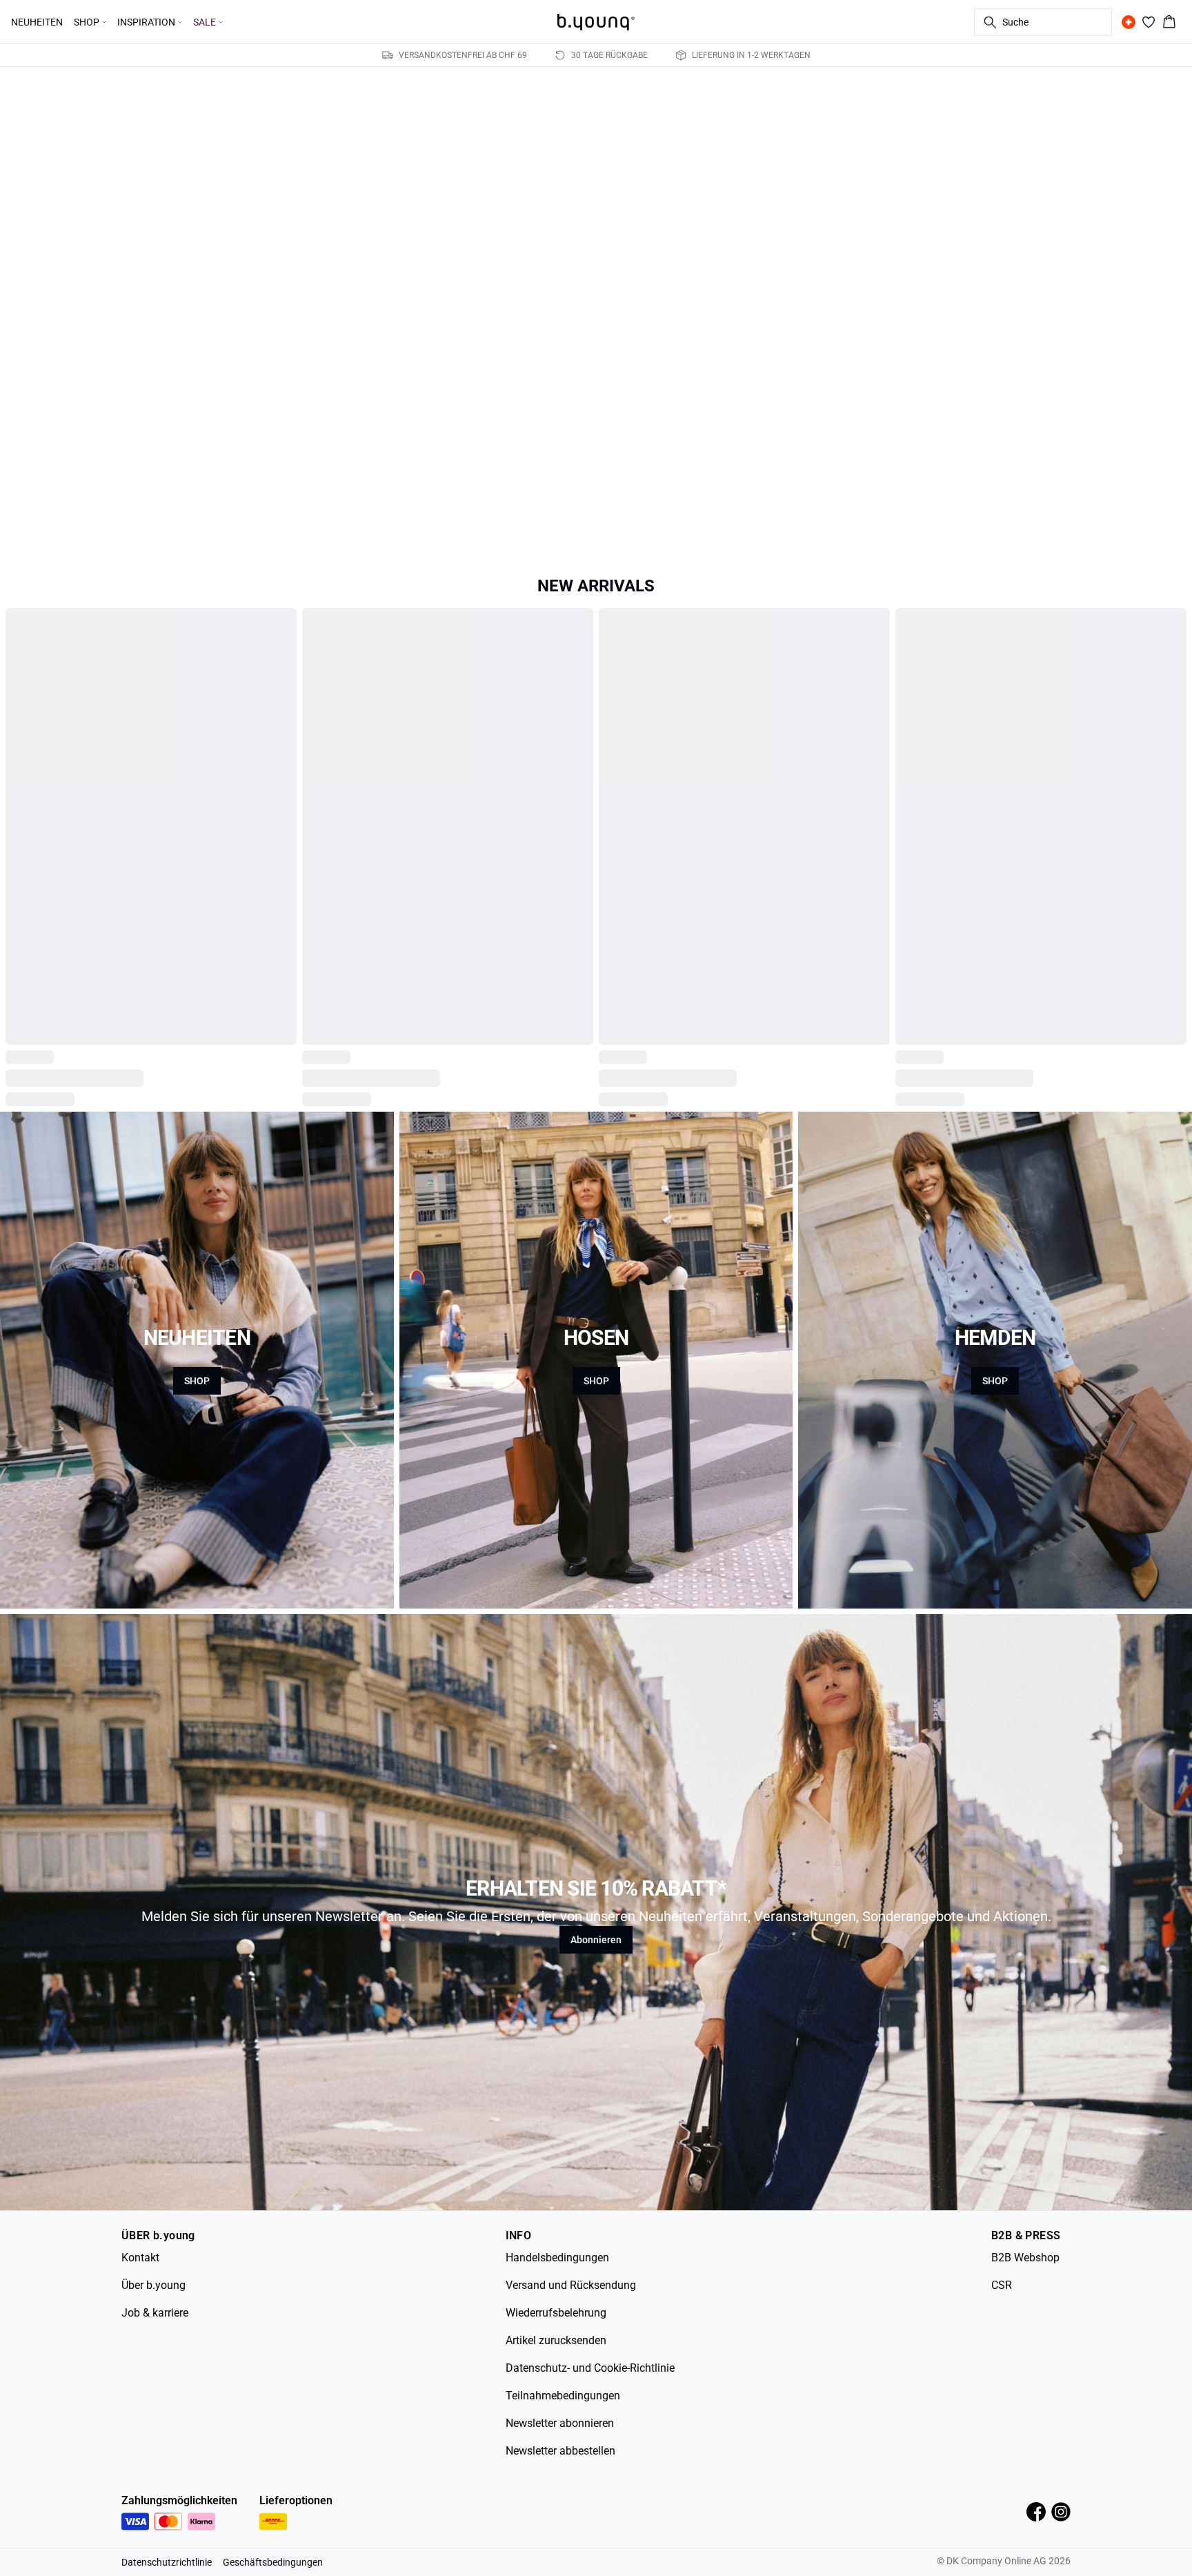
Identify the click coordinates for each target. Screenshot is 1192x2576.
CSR (1002, 2317)
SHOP (197, 1413)
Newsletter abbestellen (560, 2482)
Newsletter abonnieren (560, 2455)
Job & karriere (155, 2344)
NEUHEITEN (37, 22)
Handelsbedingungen (557, 2289)
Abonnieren (596, 1972)
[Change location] (1129, 22)
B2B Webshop (1025, 2289)
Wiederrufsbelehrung (556, 2344)
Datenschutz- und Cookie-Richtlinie (590, 2400)
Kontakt (140, 2289)
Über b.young (153, 2317)
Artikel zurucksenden (556, 2372)
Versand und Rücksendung (571, 2317)
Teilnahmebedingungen (563, 2427)
